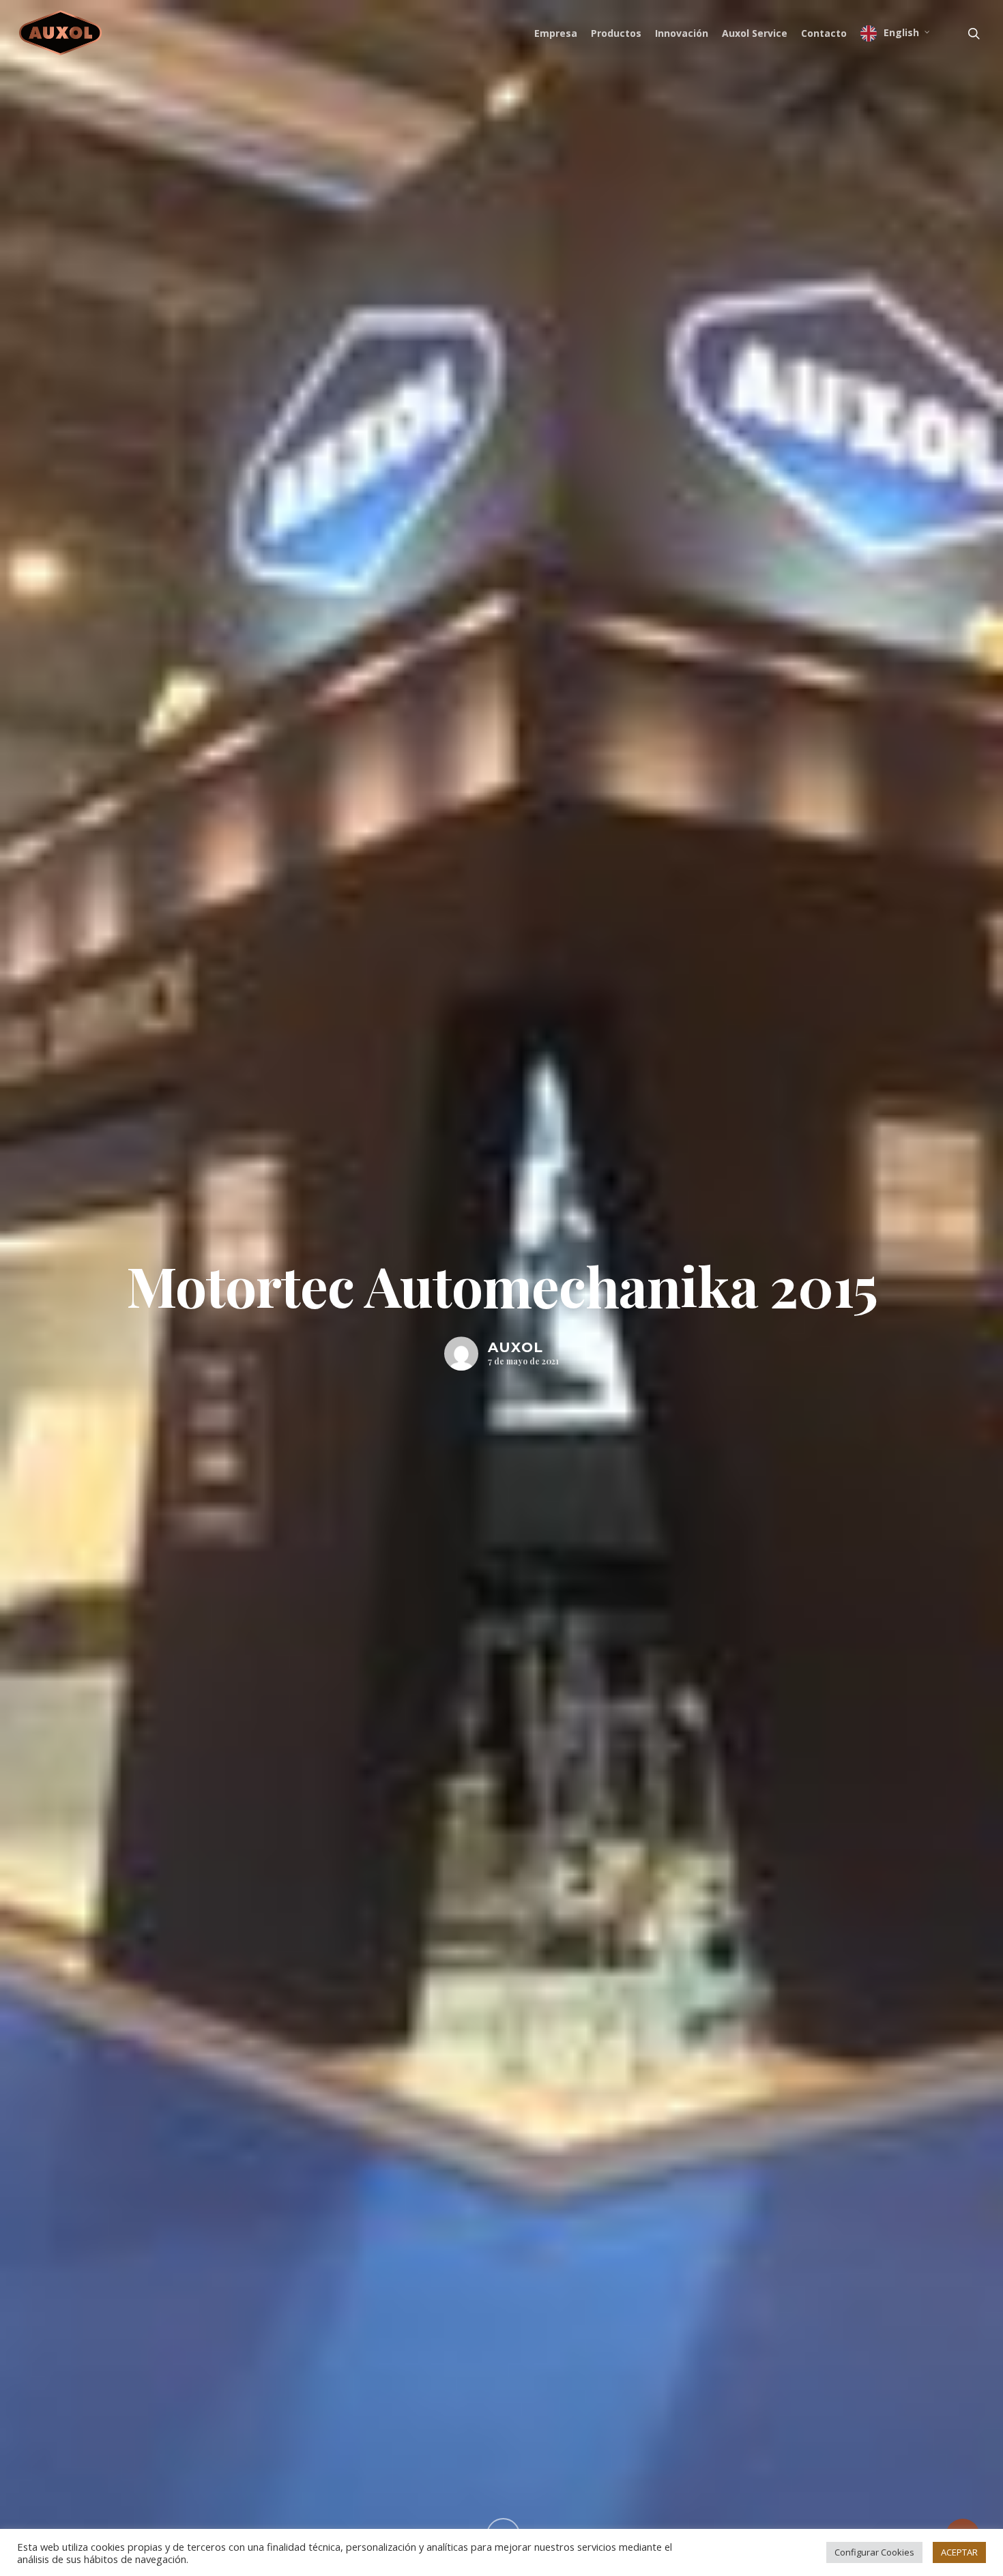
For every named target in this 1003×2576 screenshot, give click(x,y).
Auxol (515, 1347)
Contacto (824, 33)
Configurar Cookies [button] (874, 2552)
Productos (616, 33)
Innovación (682, 33)
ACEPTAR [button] (959, 2552)
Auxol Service (755, 33)
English (901, 32)
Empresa (556, 33)
